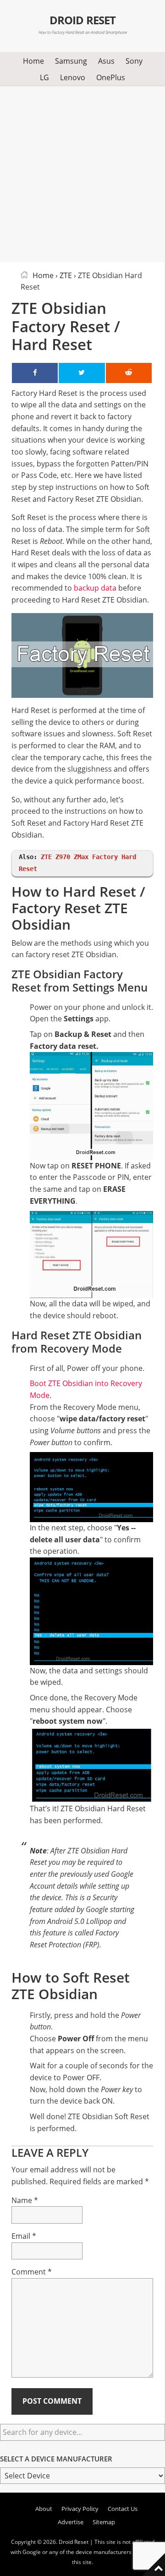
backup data (95, 588)
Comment (32, 2272)
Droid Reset (82, 20)
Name (25, 2200)
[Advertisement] (82, 172)
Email (24, 2236)
